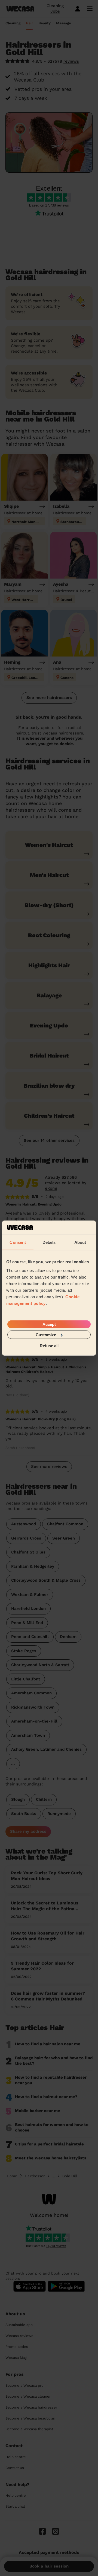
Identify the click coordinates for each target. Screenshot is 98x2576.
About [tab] (80, 1242)
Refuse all (49, 1346)
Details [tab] (49, 1242)
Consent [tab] (18, 1242)
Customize (46, 1335)
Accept (49, 1324)
